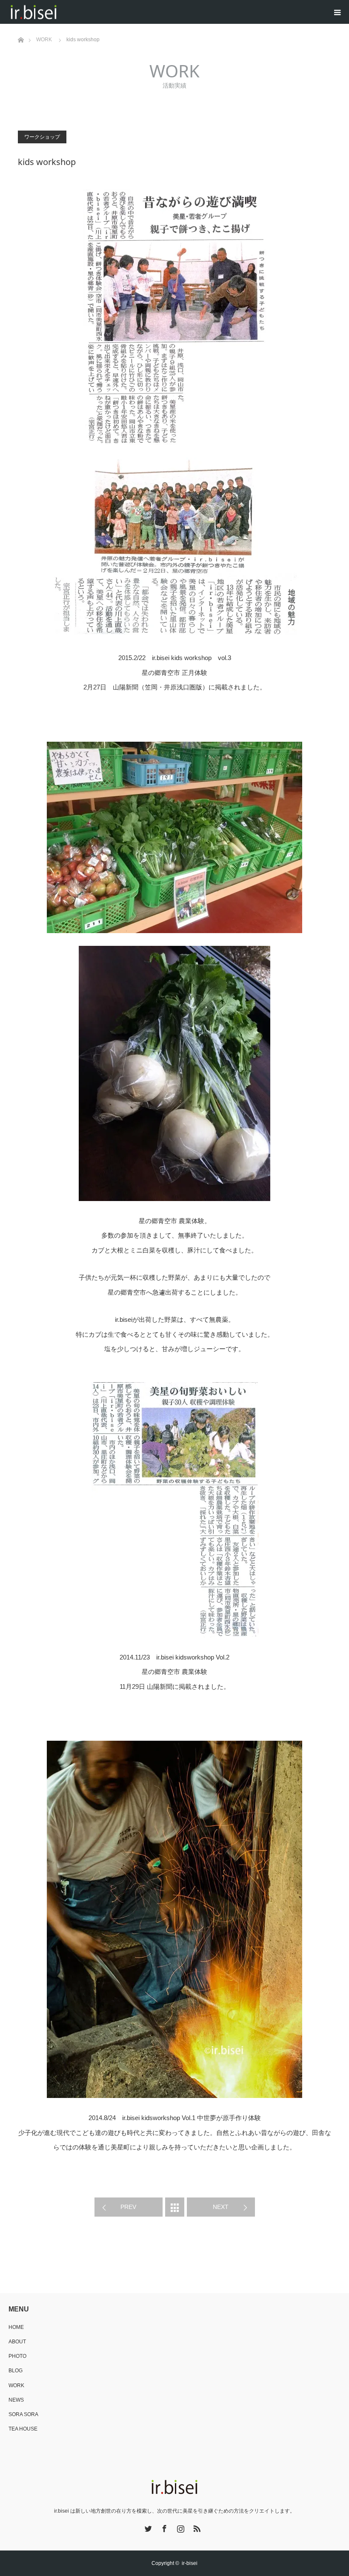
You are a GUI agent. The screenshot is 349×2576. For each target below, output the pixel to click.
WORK (16, 2385)
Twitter (147, 2527)
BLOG (16, 2371)
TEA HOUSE (23, 2429)
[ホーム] (21, 27)
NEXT (221, 2207)
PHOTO (17, 2356)
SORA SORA (23, 2414)
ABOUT (17, 2342)
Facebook (163, 2527)
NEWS (16, 2400)
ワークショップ (42, 137)
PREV (128, 2207)
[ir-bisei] (61, 12)
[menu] (337, 12)
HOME (16, 2327)
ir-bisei (190, 2563)
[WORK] (175, 2207)
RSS (196, 2527)
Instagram (180, 2527)
